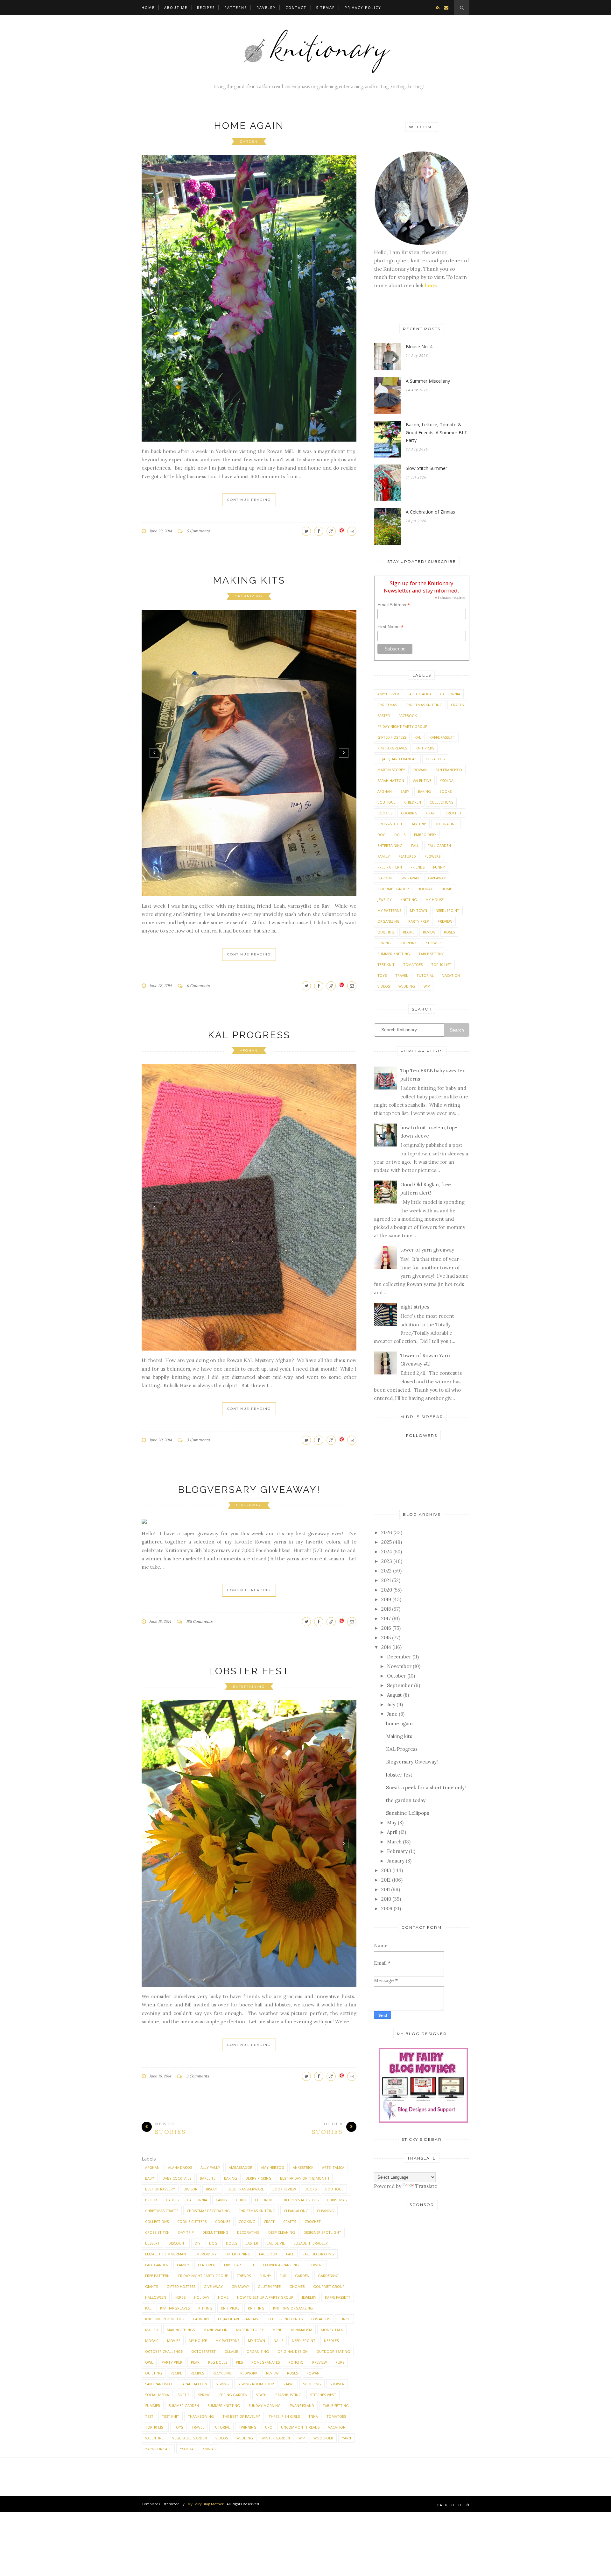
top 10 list (155, 2427)
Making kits (249, 580)
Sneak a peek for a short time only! (426, 1788)
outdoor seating (333, 2351)
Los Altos (321, 2319)
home (223, 2297)
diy (198, 2243)
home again (249, 126)
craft (269, 2221)
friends (244, 2276)
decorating (248, 2232)
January (396, 1861)
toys (178, 2427)
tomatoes (336, 2416)
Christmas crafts (162, 2211)
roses (292, 2373)
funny (265, 2276)
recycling (222, 2373)
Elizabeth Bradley (311, 2243)
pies (239, 2362)
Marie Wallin (215, 2330)
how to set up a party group (265, 2297)
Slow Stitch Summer (426, 468)
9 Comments (198, 986)
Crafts (290, 2221)
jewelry (309, 2297)
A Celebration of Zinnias (430, 512)
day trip (186, 2232)
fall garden (157, 2265)
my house (198, 2341)
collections (157, 2221)
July (391, 1704)
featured (207, 2265)
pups (340, 2362)
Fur (283, 2276)
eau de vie (276, 2243)
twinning (248, 2427)
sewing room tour (256, 2384)
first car (232, 2265)
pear (195, 2362)
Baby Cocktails (177, 2178)
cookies (223, 2221)
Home (148, 7)
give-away (249, 1505)
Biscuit (212, 2189)
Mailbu (152, 2330)
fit (252, 2265)
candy (222, 2200)
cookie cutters (192, 2221)
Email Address (394, 605)
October (397, 1676)
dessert (152, 2243)
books (311, 2189)
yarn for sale (158, 2449)
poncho (296, 2362)
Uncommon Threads (300, 2427)
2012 (386, 1880)
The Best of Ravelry (241, 2416)
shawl (288, 2384)
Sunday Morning (265, 2406)
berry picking (259, 2178)
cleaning (326, 2211)
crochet (313, 2221)
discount (177, 2243)
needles (331, 2341)
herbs (180, 2297)
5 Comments (198, 531)
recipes (197, 2373)
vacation (337, 2427)
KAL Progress (249, 1035)
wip (302, 2438)
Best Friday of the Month (305, 2178)
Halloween (156, 2297)
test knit (171, 2416)
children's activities (299, 2200)
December (399, 1657)
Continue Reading (249, 500)
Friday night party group (203, 2276)
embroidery (206, 2254)
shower (337, 2384)
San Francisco (158, 2384)
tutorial (221, 2427)
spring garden (233, 2395)
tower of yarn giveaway (427, 1250)
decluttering (215, 2232)
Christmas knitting (257, 2211)
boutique (334, 2189)
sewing (222, 2384)
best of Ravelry (160, 2189)
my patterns (227, 2341)
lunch (344, 2319)
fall (290, 2254)
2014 (386, 1647)
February (397, 1851)
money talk (332, 2330)
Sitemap (326, 7)
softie (183, 2395)
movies (174, 2341)
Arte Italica (333, 2167)
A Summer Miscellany (428, 381)
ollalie (231, 2351)
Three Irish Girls (284, 2416)
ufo (269, 2427)
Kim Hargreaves (175, 2308)
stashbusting (288, 2395)
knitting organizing (293, 2308)
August (394, 1695)
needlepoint (304, 2341)
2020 (387, 1590)
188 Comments (199, 1621)
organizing (249, 596)
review (272, 2373)
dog (213, 2243)
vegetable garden (190, 2438)
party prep (172, 2362)
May (392, 1823)
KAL (148, 2308)
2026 (387, 1533)
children (263, 2200)
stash (261, 2395)
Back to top (451, 2505)
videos (222, 2438)
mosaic (152, 2341)
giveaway (240, 2286)
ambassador (241, 2167)
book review (284, 2189)
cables (172, 2200)
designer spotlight (322, 2232)
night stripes (415, 1307)
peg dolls (218, 2362)
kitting (205, 2308)
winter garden (276, 2438)
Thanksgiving (201, 2416)
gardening (328, 2276)
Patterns (236, 7)
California (197, 2200)
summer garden (184, 2406)
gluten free (269, 2286)
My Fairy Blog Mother (206, 2504)
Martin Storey (250, 2330)
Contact (296, 7)
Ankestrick (303, 2167)
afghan (249, 1050)
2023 (387, 1561)
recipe (176, 2373)
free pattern (157, 2276)
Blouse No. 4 (419, 347)
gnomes (297, 2286)
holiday (202, 2297)
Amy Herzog (273, 2167)
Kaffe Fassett (338, 2297)
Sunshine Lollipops (407, 1813)
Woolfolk (323, 2438)
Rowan (313, 2373)
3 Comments (198, 1440)
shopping (312, 2384)
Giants (151, 2286)
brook (151, 2200)
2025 (386, 1542)
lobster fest (249, 1671)
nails (278, 2341)
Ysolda (187, 2449)
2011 (386, 1889)
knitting (256, 2308)
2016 (386, 1628)
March (394, 1842)
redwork (249, 2373)
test (149, 2416)
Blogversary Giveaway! (249, 1490)
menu (277, 2330)
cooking (247, 2221)
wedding (245, 2438)
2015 (386, 1638)
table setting (336, 2406)
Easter (252, 2243)
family (183, 2265)
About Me (176, 7)
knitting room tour (165, 2319)
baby (150, 2178)
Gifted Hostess (181, 2286)
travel (198, 2427)
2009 (387, 1909)
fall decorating (318, 2254)
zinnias (209, 2449)
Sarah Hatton (194, 2384)
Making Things (181, 2330)
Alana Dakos (180, 2167)
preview (320, 2362)
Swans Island (302, 2406)
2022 (386, 1571)
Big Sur (190, 2189)
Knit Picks (230, 2308)
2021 (386, 1580)
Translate (426, 2186)
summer (153, 2406)
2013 (386, 1870)
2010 (386, 1899)
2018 (386, 1609)
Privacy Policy (363, 7)
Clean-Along (296, 2211)
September (400, 1685)
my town (256, 2341)
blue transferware (246, 2189)
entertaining (249, 1687)
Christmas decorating (208, 2211)
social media (157, 2395)
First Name (390, 627)
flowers (315, 2265)
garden (249, 142)
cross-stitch (157, 2232)
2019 (386, 1599)
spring (204, 2395)
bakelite (208, 2178)
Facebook (268, 2254)
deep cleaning (282, 2232)
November (399, 1666)
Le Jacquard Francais (238, 2319)
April (392, 1832)
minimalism (302, 2330)
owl (149, 2362)
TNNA (313, 2416)
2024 (387, 1552)
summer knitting (224, 2406)
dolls (232, 2243)
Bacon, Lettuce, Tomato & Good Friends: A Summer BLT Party (436, 432)
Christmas (337, 2200)
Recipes (206, 7)
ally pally (210, 2167)
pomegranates (266, 2362)
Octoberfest (204, 2351)
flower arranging (281, 2265)
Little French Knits (284, 2319)
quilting (154, 2373)
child (241, 2200)
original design (293, 2351)
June (392, 1714)
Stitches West (323, 2395)
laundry (201, 2319)
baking (231, 2178)
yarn (346, 2438)
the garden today (406, 1800)
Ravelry (266, 7)
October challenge (164, 2351)
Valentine (154, 2438)
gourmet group (329, 2286)
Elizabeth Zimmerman (165, 2254)
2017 (386, 1618)
